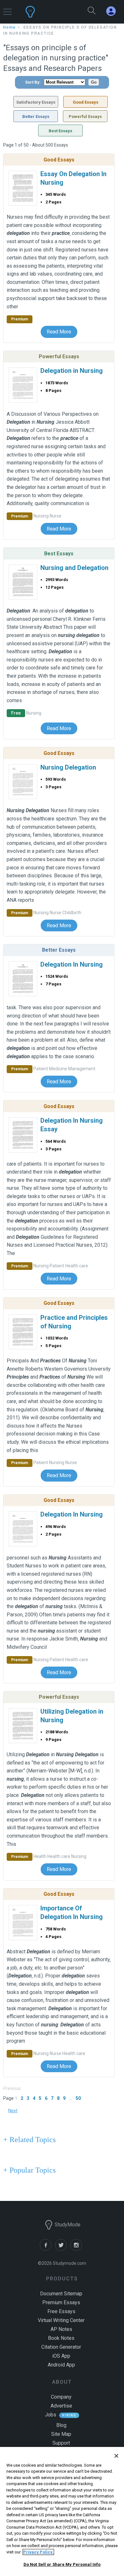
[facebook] (47, 2249)
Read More (59, 332)
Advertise (61, 2406)
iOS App (61, 2356)
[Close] (116, 2456)
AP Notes (61, 2329)
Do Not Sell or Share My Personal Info (62, 2564)
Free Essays (61, 2311)
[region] (62, 2511)
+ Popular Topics (29, 2170)
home (10, 27)
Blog (61, 2425)
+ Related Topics (29, 2140)
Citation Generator (61, 2347)
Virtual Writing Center (61, 2320)
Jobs (51, 2415)
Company (61, 2397)
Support (61, 2443)
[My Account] (114, 11)
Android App (61, 2365)
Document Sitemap (61, 2294)
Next (13, 2111)
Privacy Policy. (38, 2552)
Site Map (61, 2434)
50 (78, 2098)
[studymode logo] (47, 12)
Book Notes (61, 2338)
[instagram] (77, 2249)
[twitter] (63, 2249)
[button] (7, 9)
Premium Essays (61, 2302)
